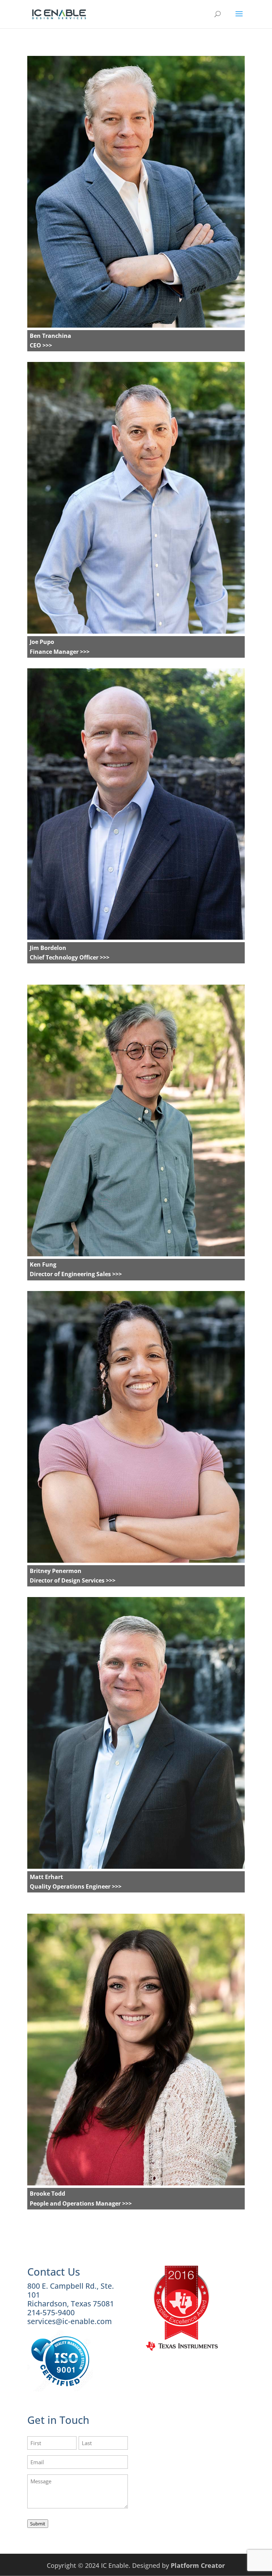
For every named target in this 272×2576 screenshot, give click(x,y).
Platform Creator (198, 2565)
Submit (38, 2524)
